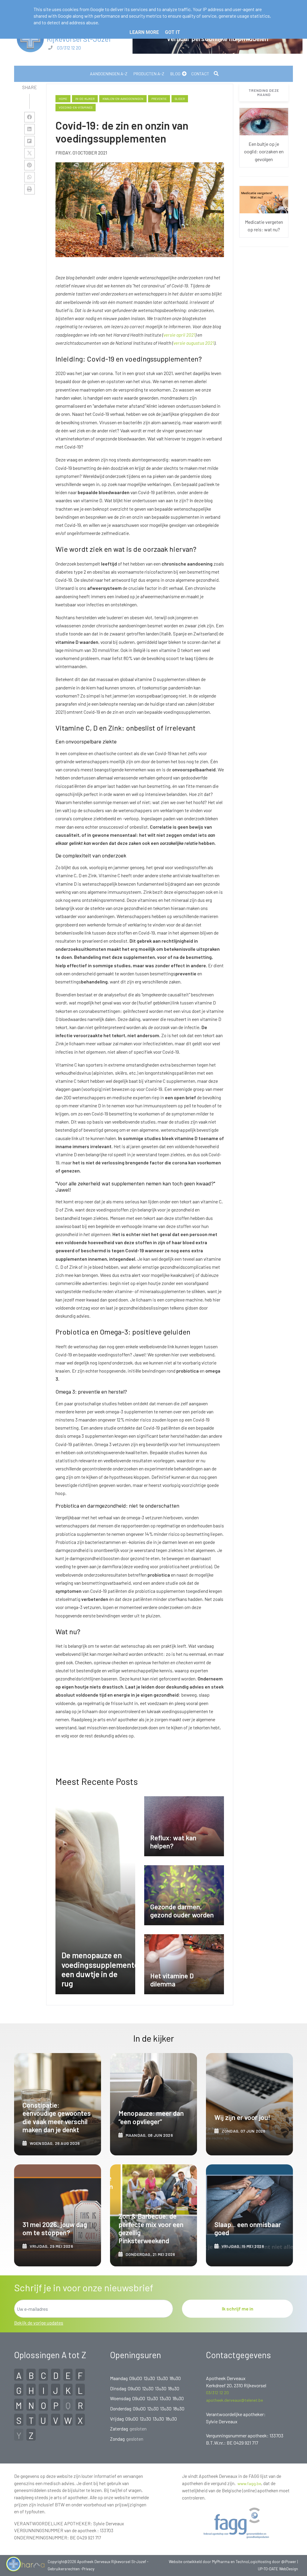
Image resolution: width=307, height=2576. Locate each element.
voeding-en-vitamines (76, 107)
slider (180, 99)
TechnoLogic (247, 2562)
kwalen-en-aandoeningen (123, 99)
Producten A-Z (149, 74)
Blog (175, 74)
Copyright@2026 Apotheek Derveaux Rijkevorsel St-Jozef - (98, 2562)
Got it (173, 32)
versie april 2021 (179, 335)
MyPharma (221, 2562)
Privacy (88, 2569)
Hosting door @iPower (277, 2562)
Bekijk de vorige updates (39, 2323)
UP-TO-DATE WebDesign (278, 2569)
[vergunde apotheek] (237, 2523)
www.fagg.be (249, 2483)
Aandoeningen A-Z (109, 74)
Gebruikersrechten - (65, 2569)
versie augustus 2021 (194, 343)
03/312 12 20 (69, 48)
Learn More (144, 32)
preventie (159, 99)
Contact (200, 74)
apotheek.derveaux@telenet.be (234, 2400)
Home (63, 99)
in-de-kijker (85, 99)
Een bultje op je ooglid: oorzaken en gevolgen (264, 152)
